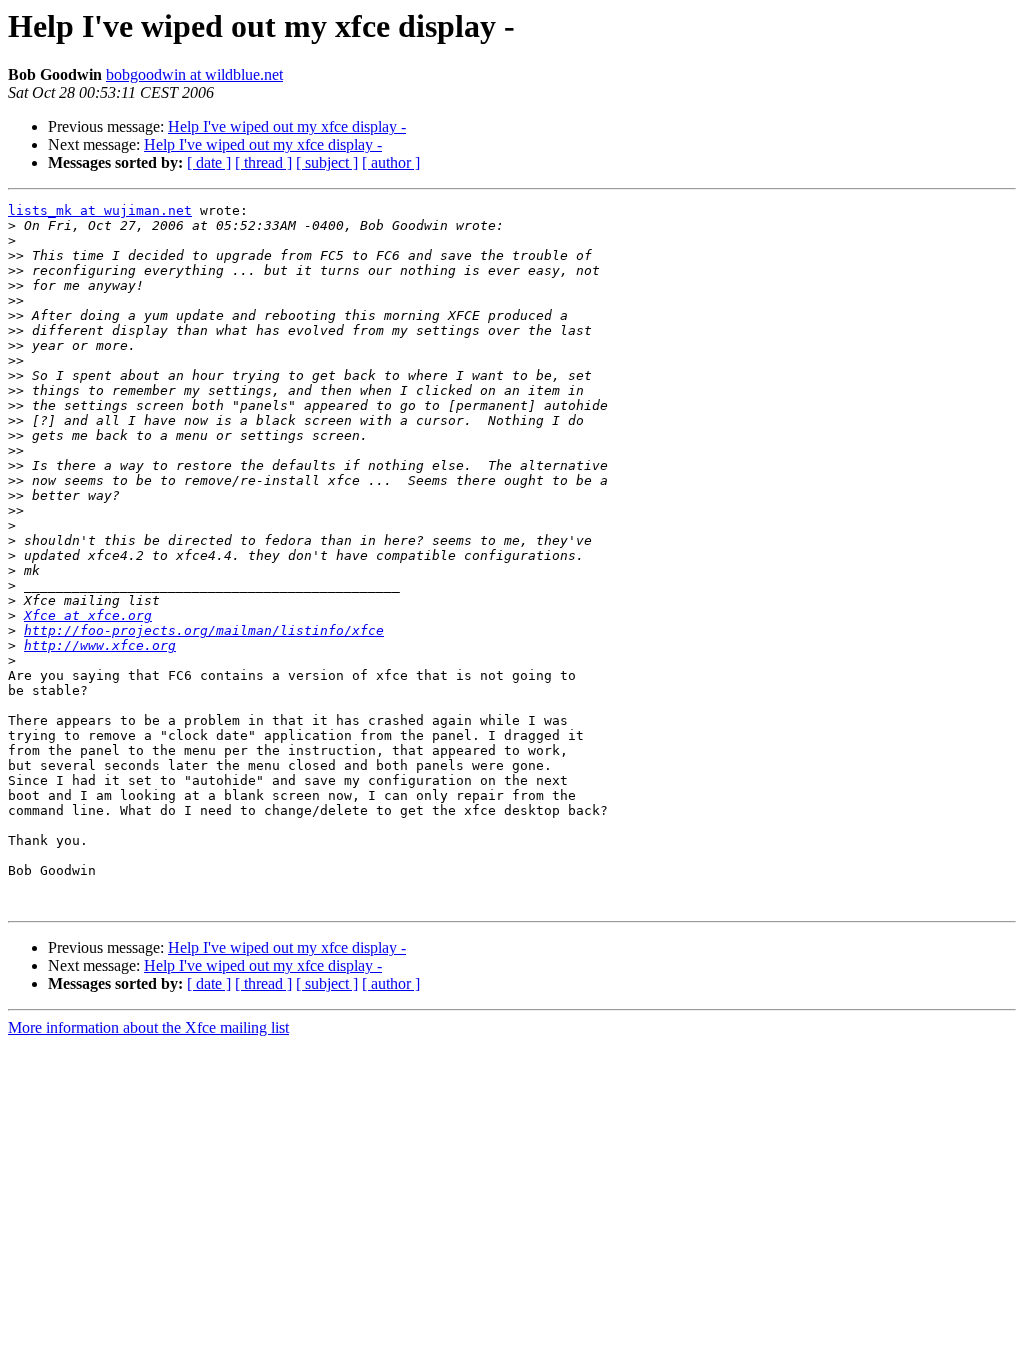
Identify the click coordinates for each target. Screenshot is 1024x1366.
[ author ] (391, 162)
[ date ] (209, 162)
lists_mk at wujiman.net (100, 210)
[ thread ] (263, 162)
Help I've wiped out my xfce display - (287, 126)
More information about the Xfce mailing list (148, 1027)
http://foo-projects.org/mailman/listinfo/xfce (204, 630)
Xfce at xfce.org (88, 615)
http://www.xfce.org (100, 645)
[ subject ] (327, 162)
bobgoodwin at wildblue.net (194, 74)
